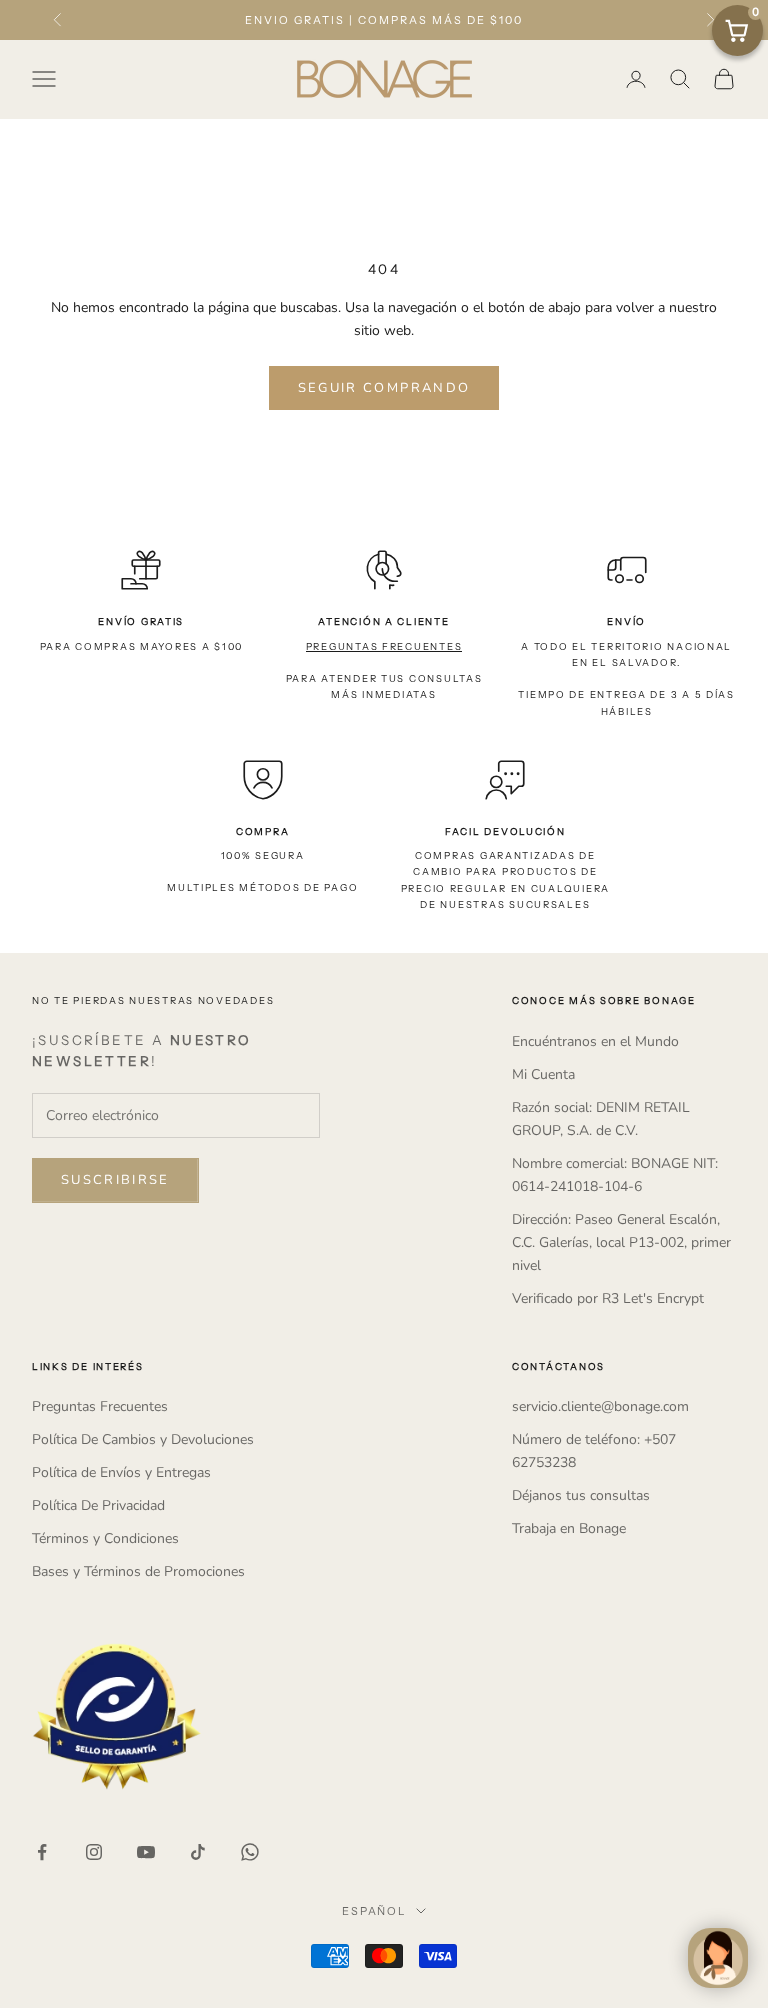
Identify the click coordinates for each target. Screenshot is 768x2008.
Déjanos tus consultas (581, 1495)
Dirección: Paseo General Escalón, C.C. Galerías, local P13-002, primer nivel (621, 1242)
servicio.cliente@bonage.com (600, 1406)
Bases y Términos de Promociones (138, 1571)
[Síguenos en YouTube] (146, 1852)
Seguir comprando (384, 388)
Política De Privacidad (98, 1505)
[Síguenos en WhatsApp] (250, 1852)
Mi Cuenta (543, 1074)
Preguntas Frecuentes (100, 1406)
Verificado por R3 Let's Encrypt (608, 1298)
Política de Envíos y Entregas (121, 1472)
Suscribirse (115, 1180)
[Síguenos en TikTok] (198, 1852)
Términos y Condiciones (105, 1538)
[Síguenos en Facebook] (42, 1852)
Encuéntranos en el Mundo (595, 1041)
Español (374, 1911)
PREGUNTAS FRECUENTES (384, 646)
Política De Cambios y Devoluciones (143, 1439)
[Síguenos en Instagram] (94, 1852)
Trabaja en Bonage (569, 1528)
